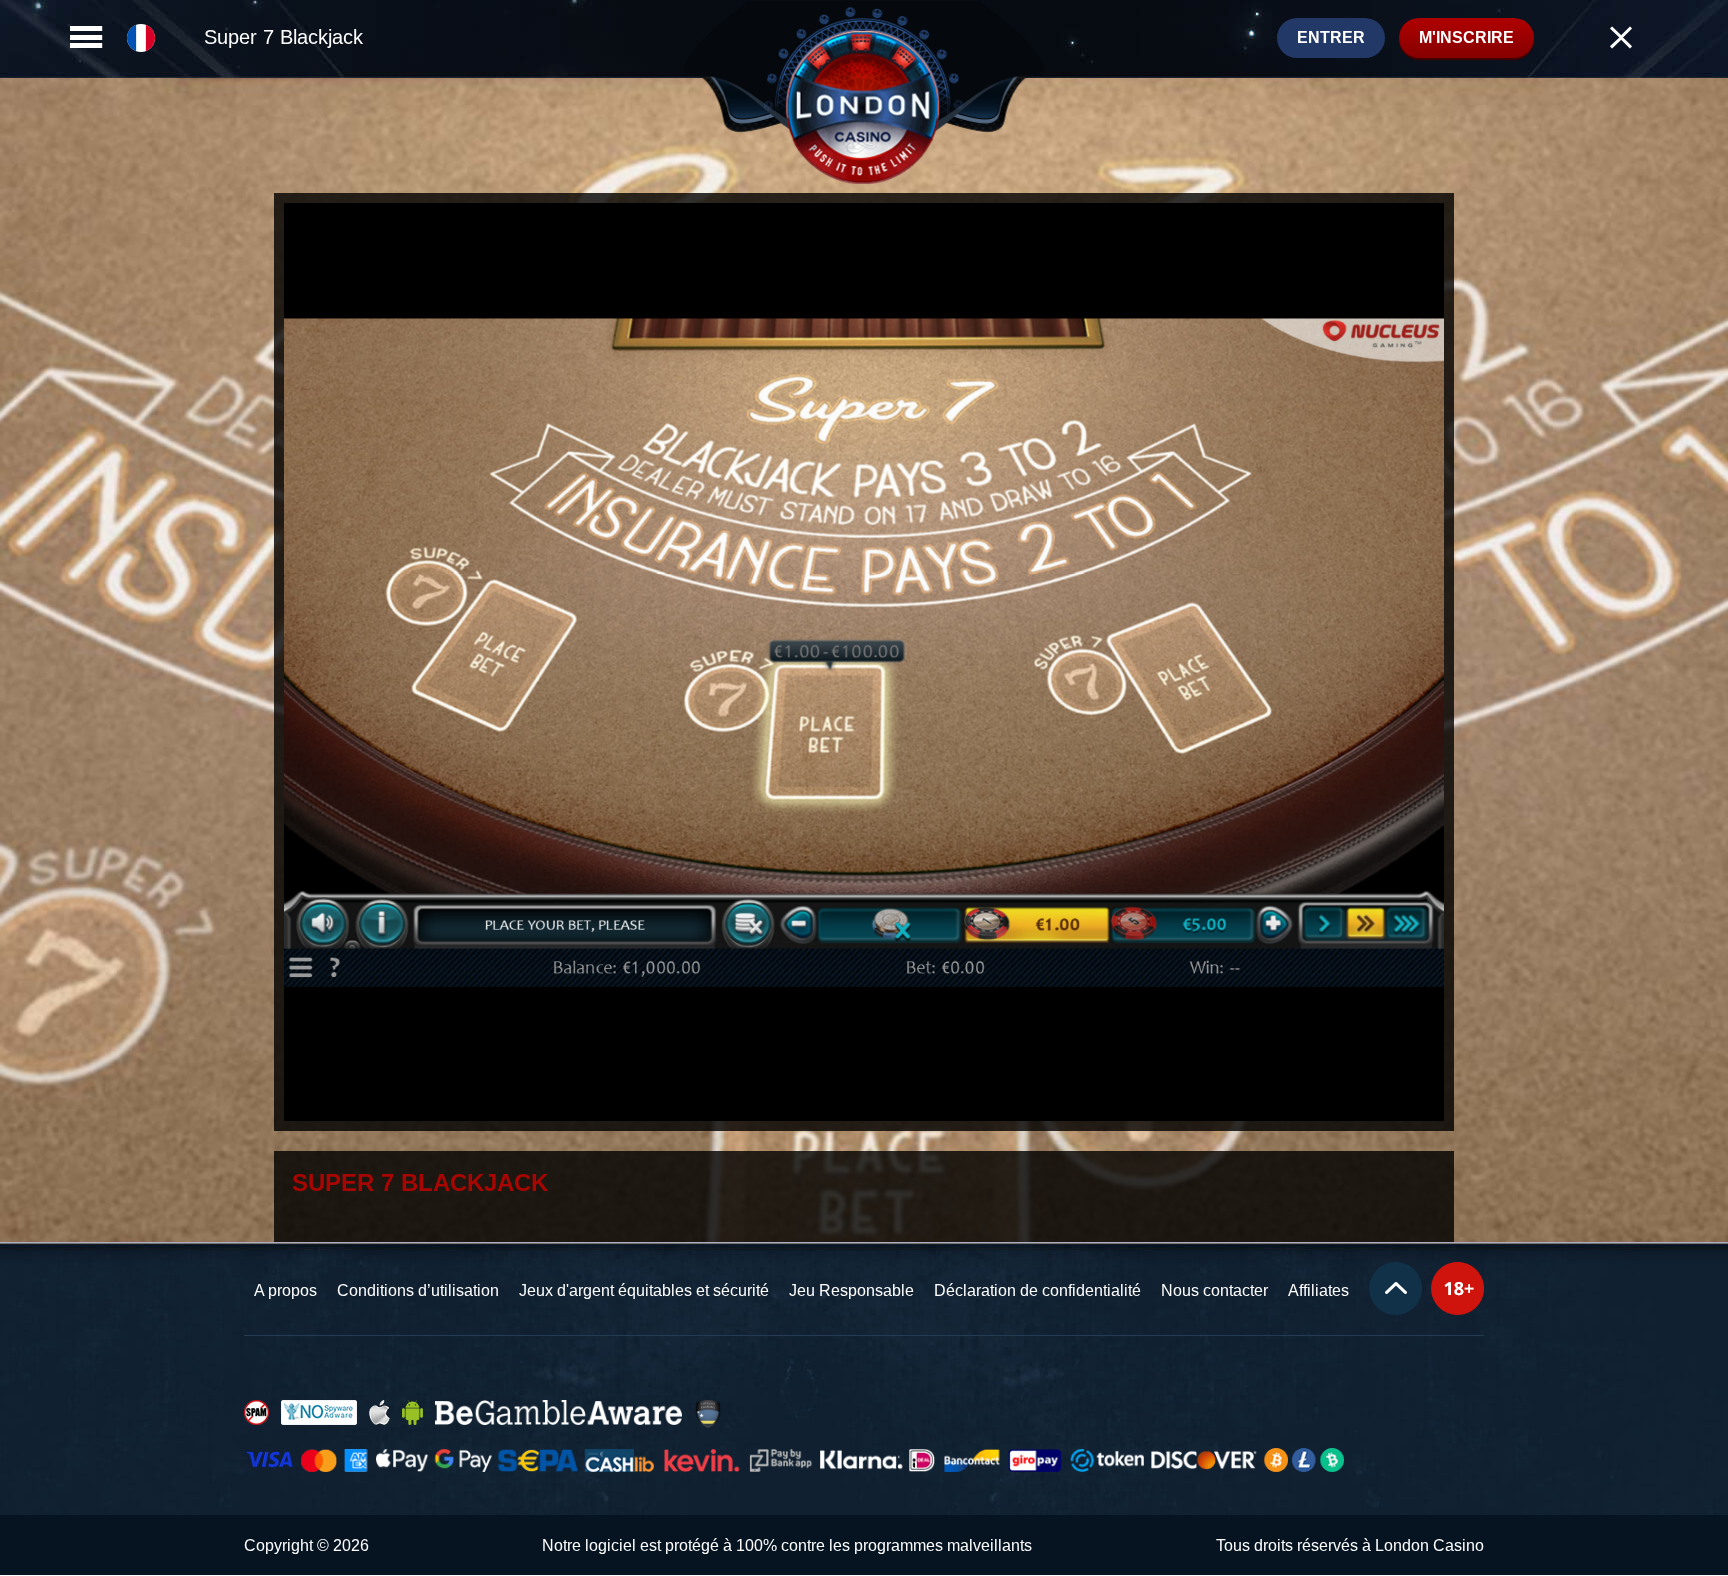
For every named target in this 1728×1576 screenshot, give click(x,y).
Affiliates (1318, 1290)
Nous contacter (1214, 1290)
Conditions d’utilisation (418, 1290)
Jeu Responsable (851, 1290)
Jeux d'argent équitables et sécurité (644, 1290)
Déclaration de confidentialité (1037, 1290)
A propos (285, 1290)
